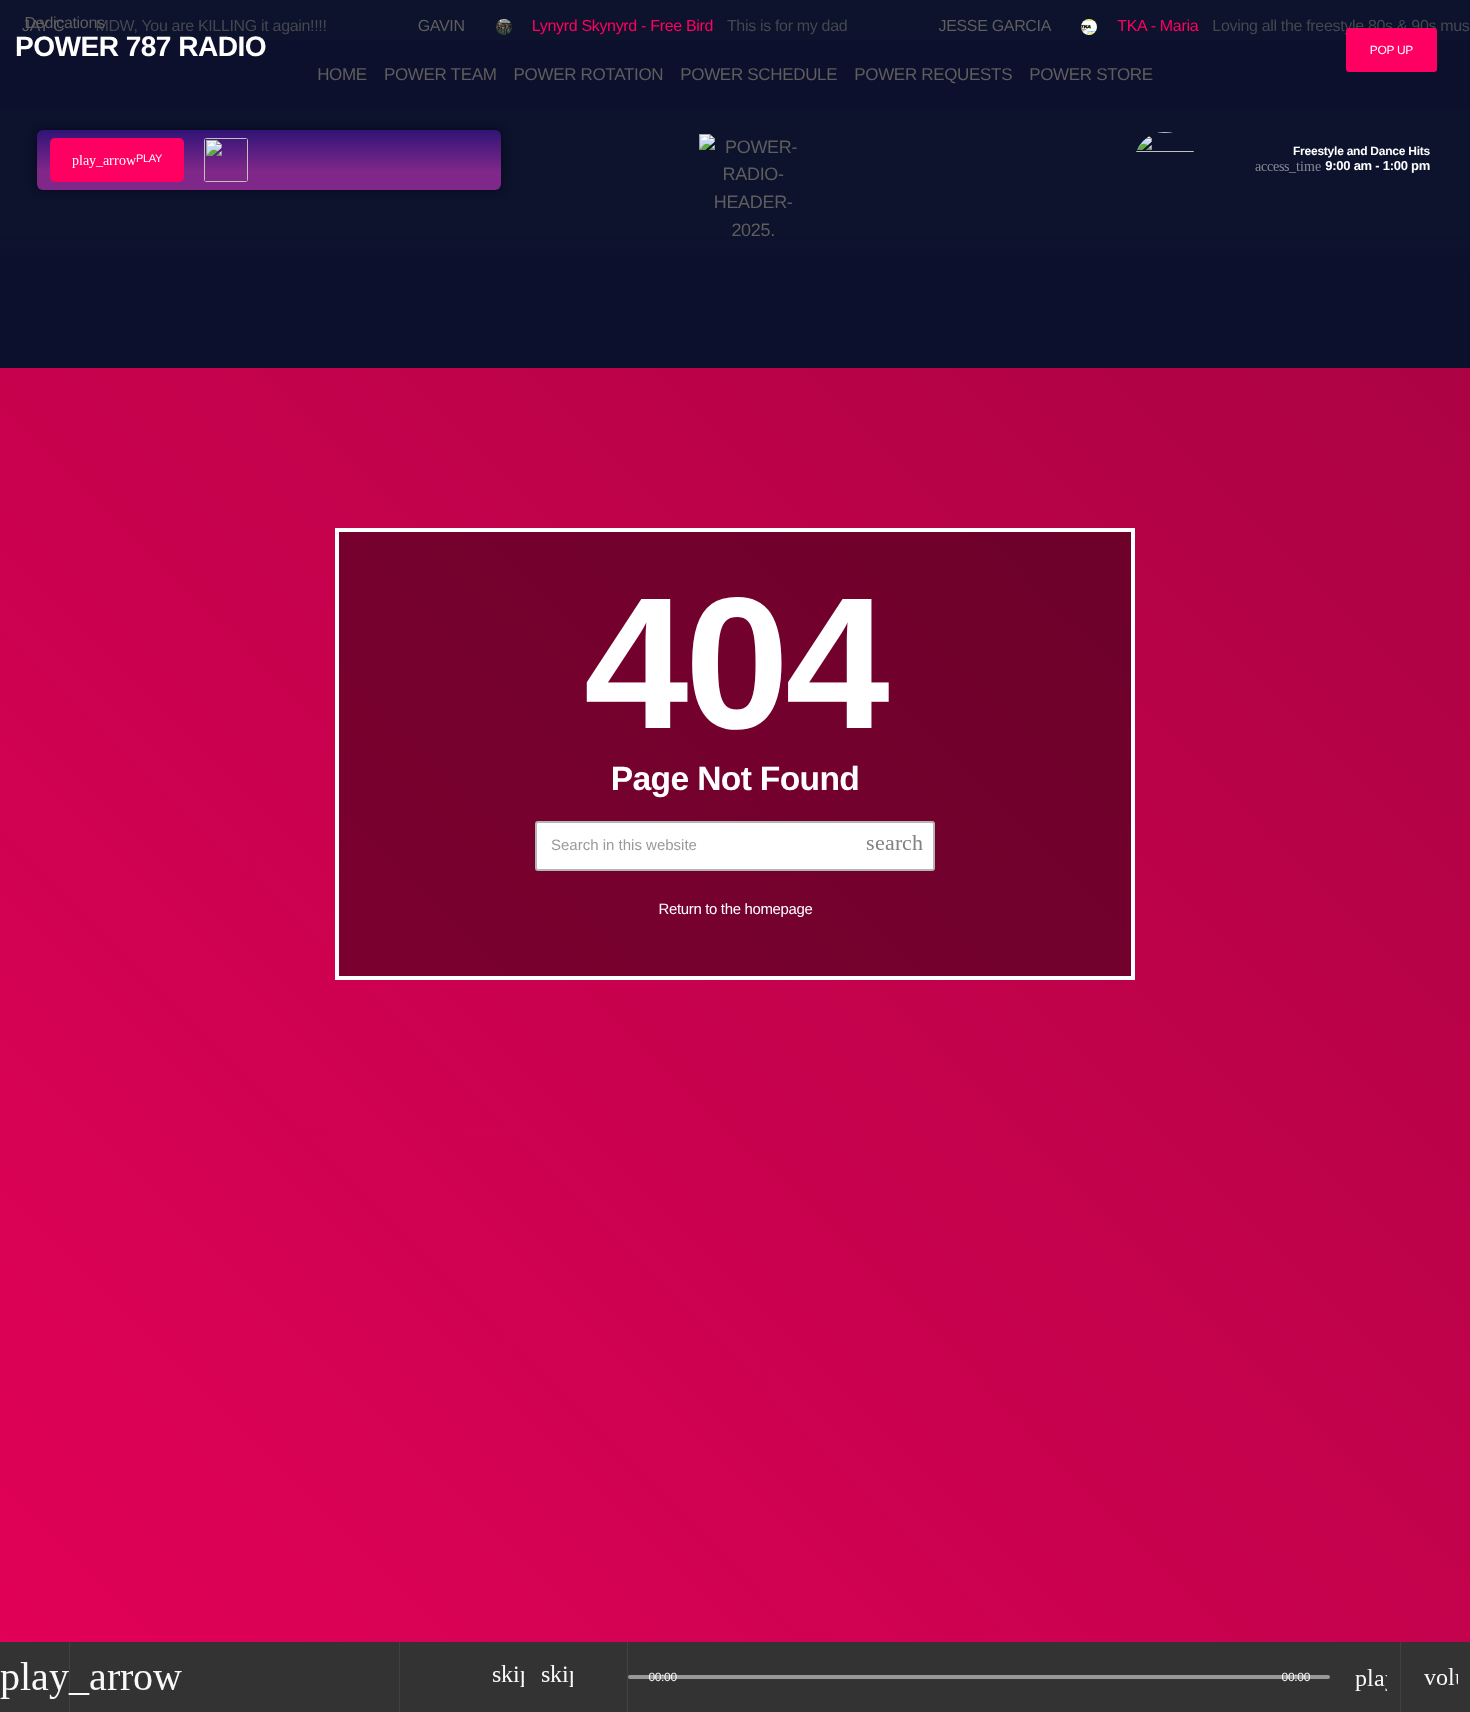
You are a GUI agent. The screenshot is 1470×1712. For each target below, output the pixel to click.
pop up (1391, 50)
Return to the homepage (736, 908)
